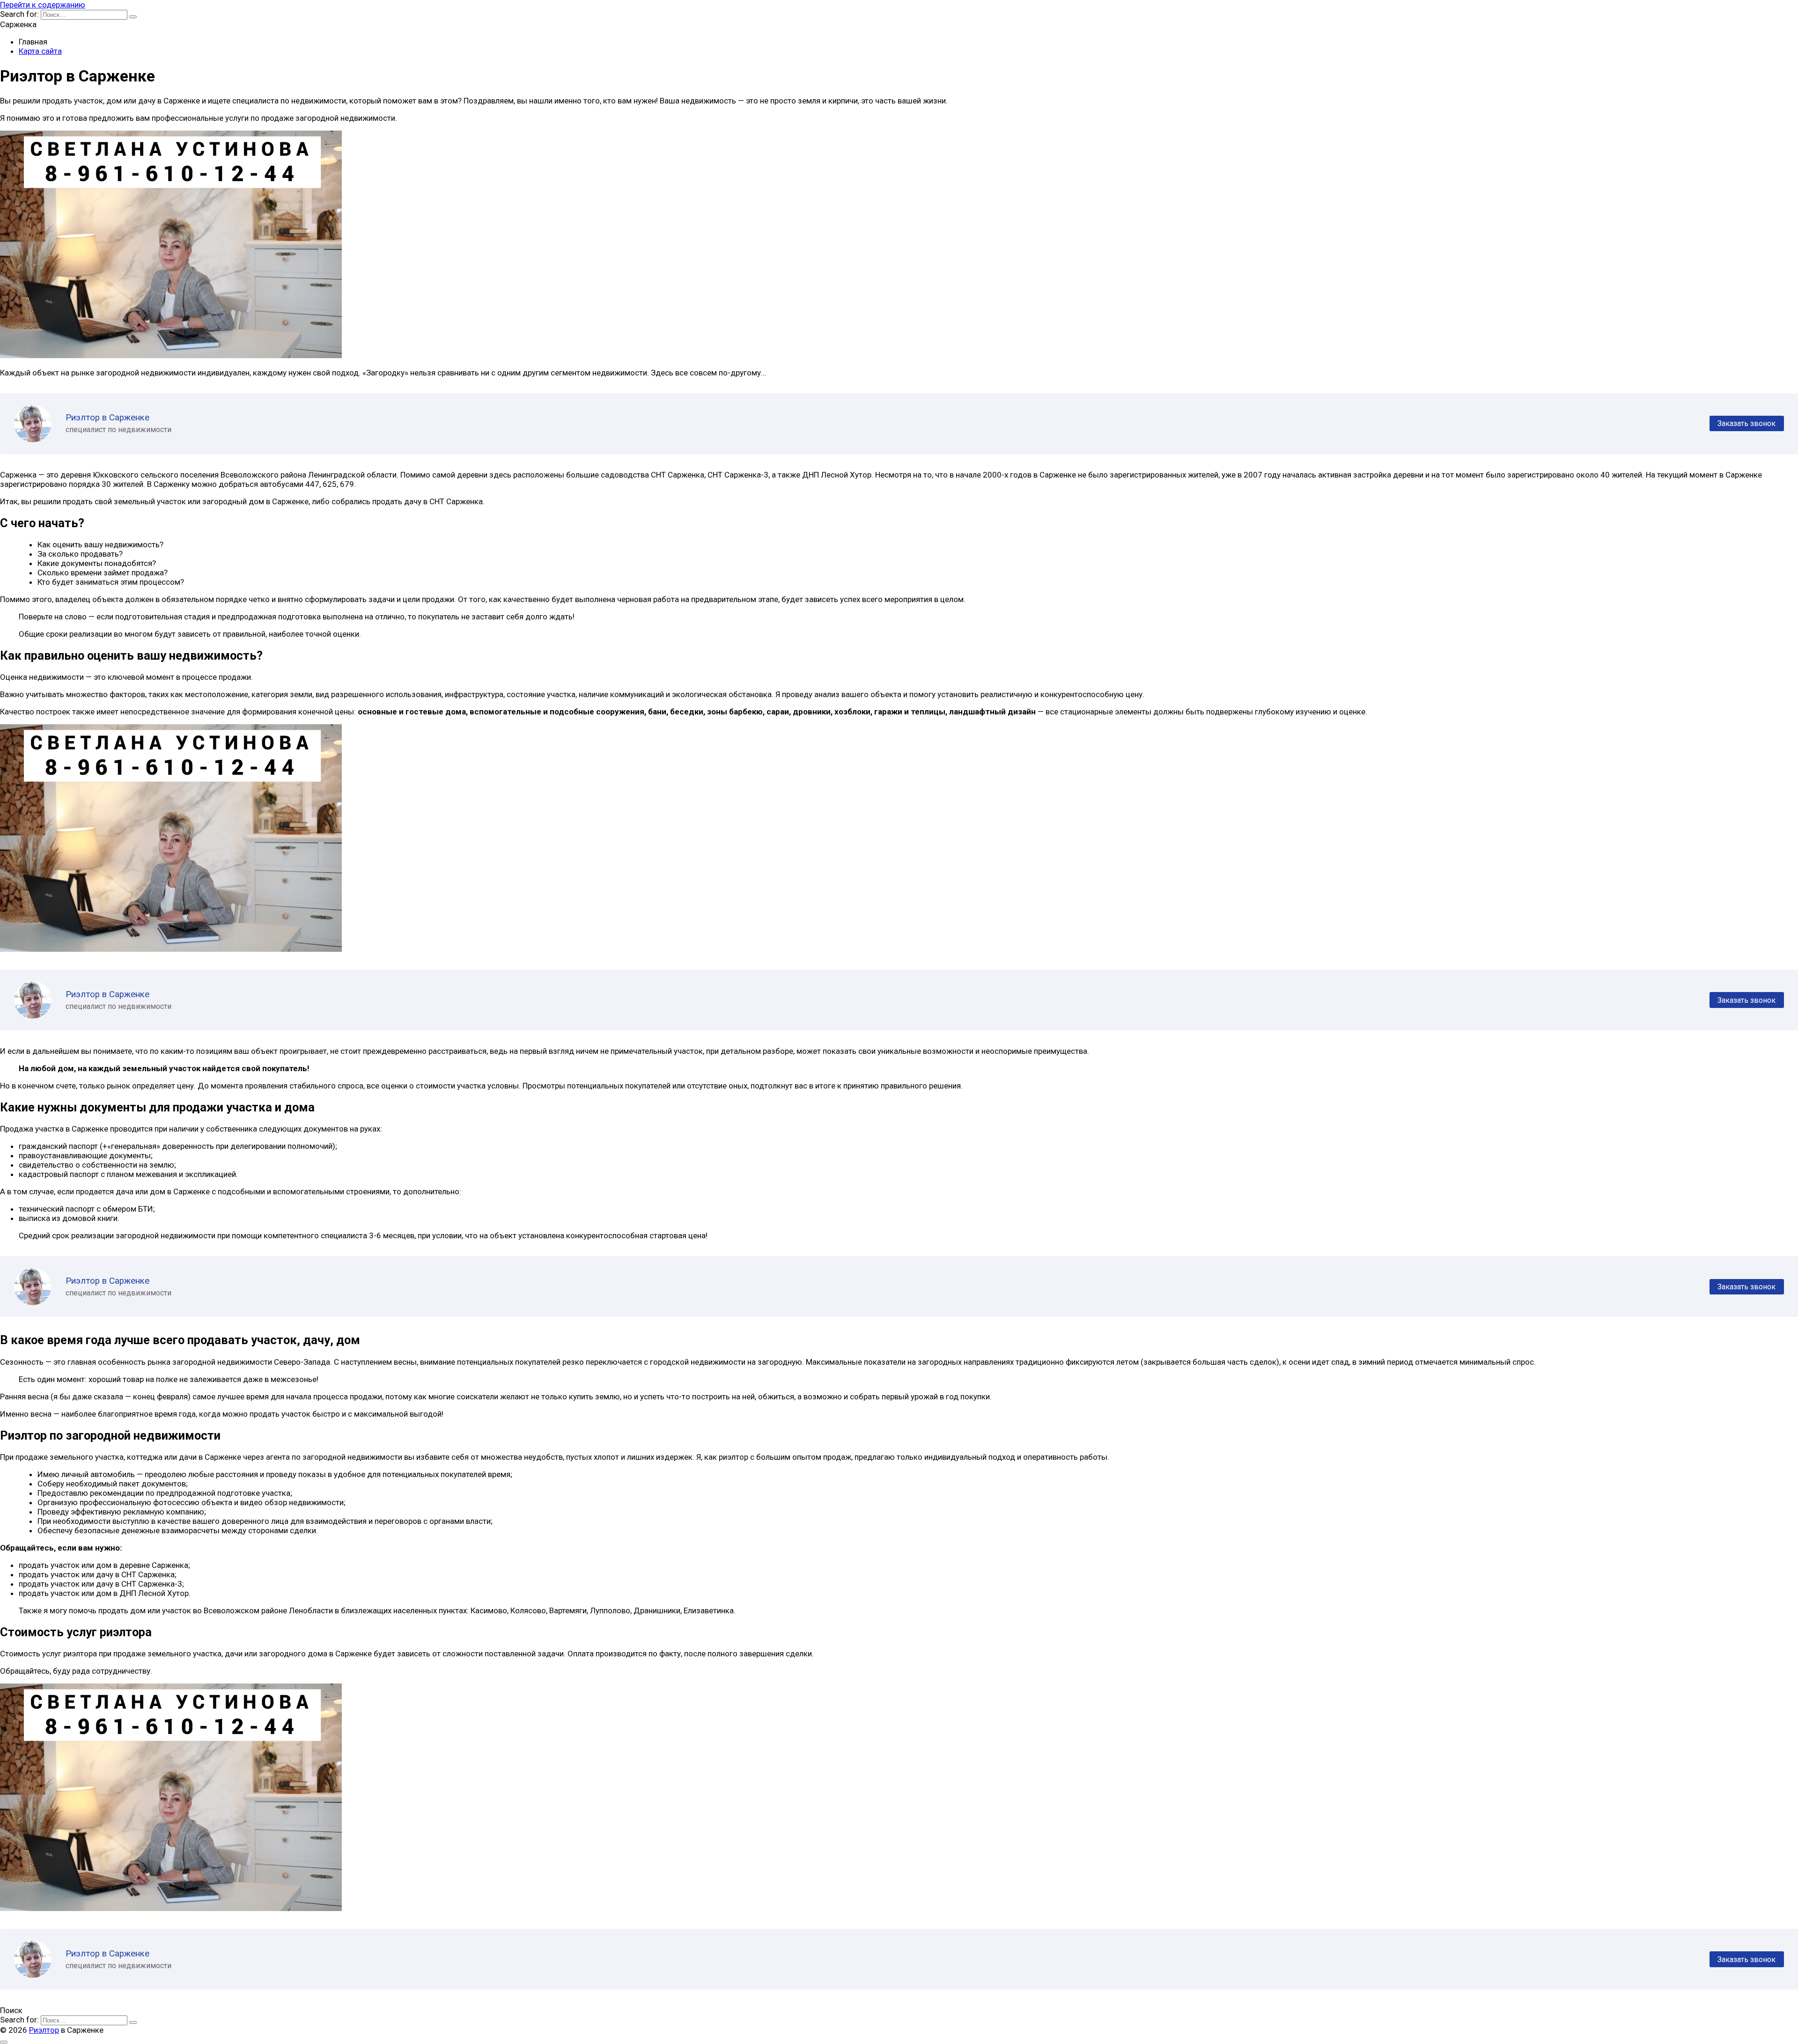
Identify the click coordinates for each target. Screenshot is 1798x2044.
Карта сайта (40, 51)
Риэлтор (44, 2030)
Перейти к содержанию (43, 5)
